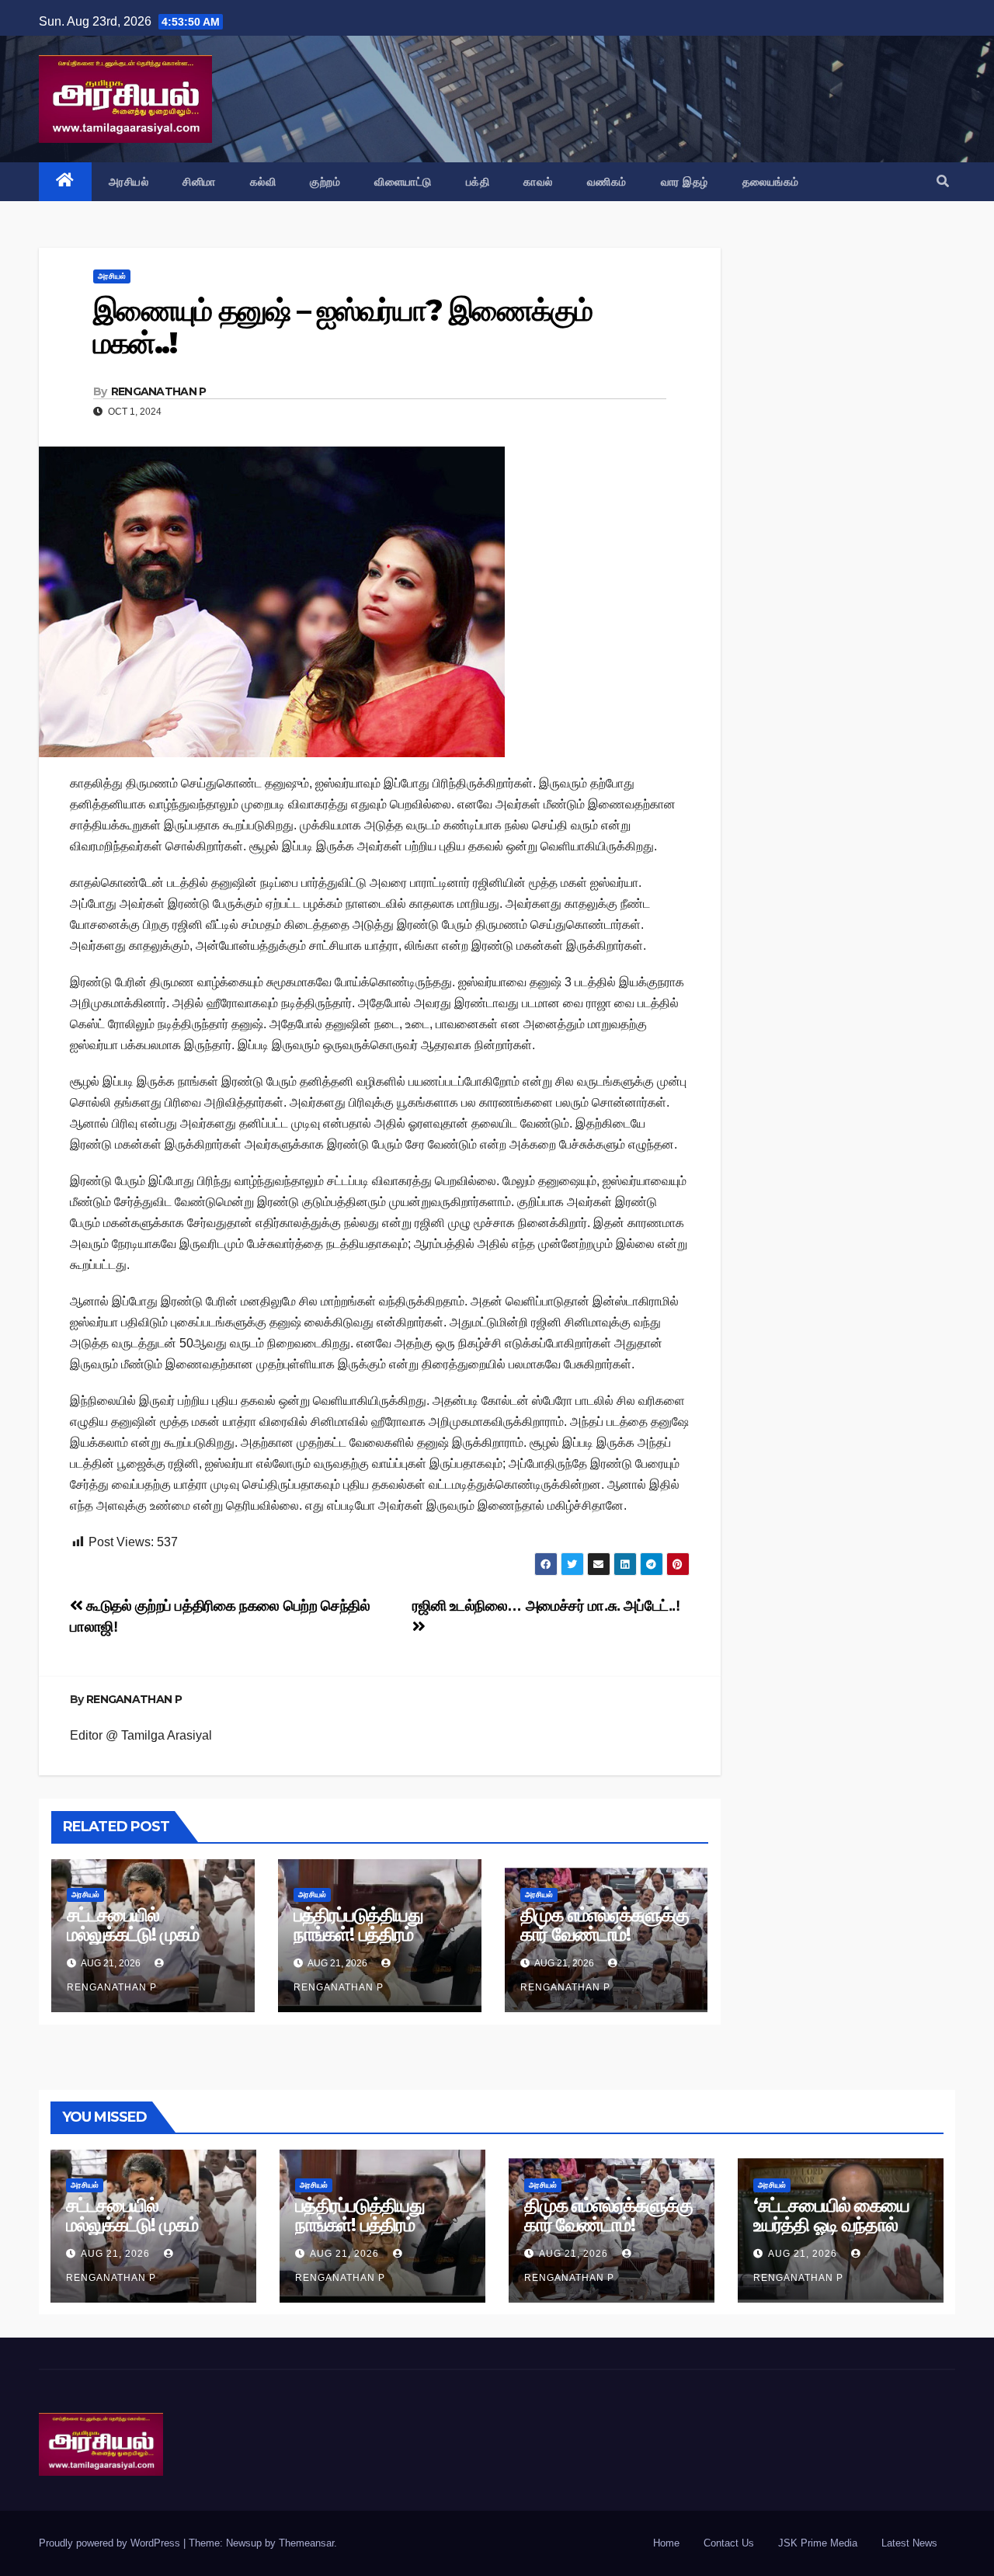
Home (666, 2543)
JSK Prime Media (818, 2543)
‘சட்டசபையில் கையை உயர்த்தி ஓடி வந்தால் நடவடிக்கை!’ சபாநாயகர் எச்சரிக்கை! (840, 2234)
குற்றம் (325, 182)
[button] (943, 181)
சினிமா (199, 182)
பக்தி (478, 182)
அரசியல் (129, 182)
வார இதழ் (685, 182)
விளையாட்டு (403, 182)
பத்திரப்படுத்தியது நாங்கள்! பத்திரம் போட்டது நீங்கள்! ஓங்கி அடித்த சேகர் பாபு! (375, 1944)
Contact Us (729, 2543)
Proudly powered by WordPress (111, 2543)
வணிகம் (607, 182)
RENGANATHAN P (159, 391)
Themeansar (306, 2543)
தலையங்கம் (771, 182)
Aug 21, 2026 (115, 2254)
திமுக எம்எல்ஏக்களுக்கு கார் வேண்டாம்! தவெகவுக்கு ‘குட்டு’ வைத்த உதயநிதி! (605, 1944)
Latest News (909, 2543)
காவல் (538, 182)
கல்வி (263, 182)
